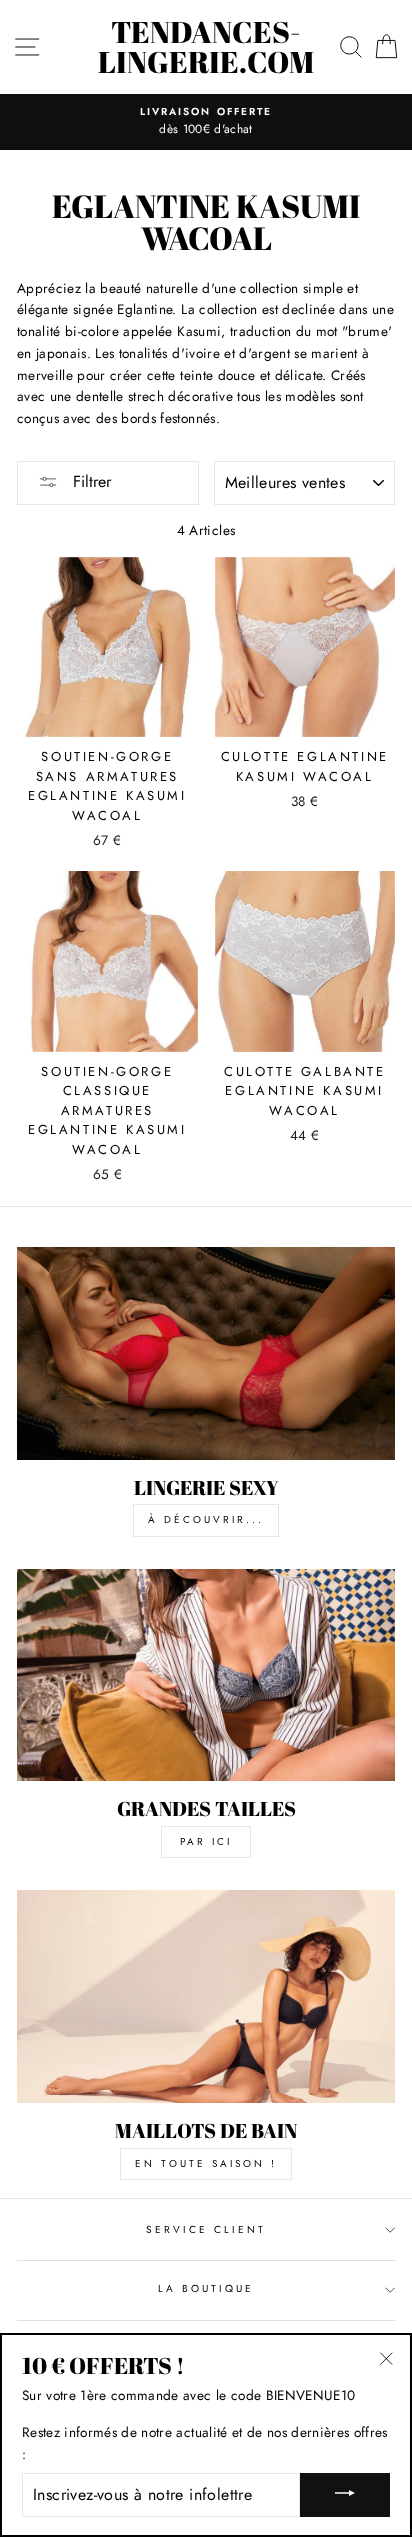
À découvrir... (206, 1519)
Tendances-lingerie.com (206, 47)
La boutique (206, 2288)
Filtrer (89, 481)
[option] (206, 122)
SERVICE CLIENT (206, 2229)
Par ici (206, 1841)
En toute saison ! (206, 2163)
